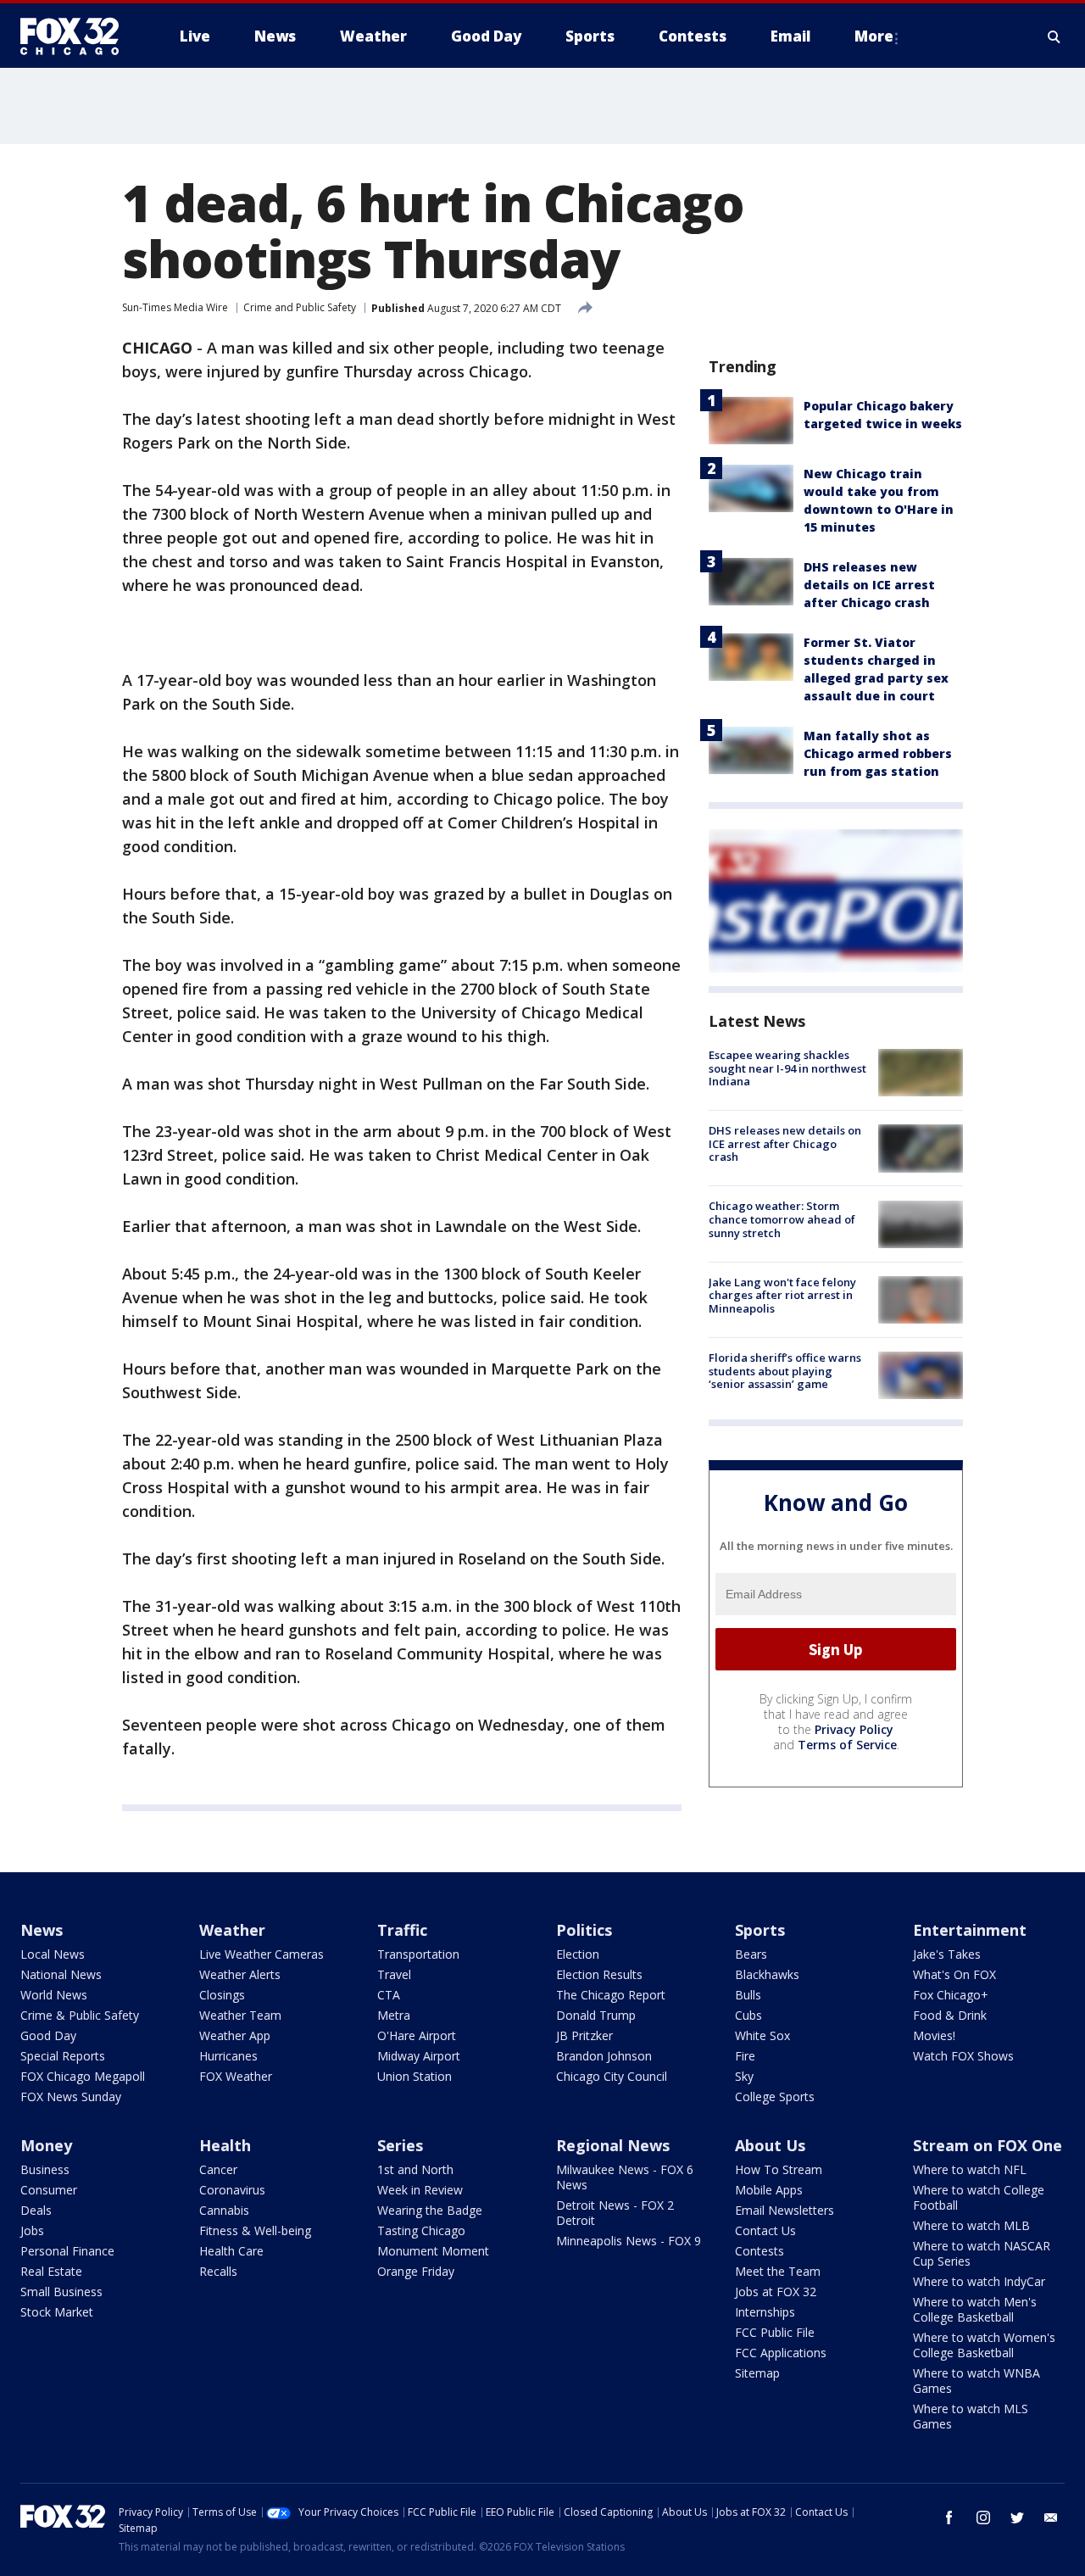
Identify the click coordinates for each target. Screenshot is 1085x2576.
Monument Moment (433, 2251)
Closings (222, 1995)
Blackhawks (767, 1974)
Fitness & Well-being (255, 2230)
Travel (394, 1974)
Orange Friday (416, 2271)
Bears (751, 1954)
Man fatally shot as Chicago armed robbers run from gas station (878, 753)
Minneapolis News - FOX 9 (629, 2241)
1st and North (415, 2169)
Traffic (402, 1930)
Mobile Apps (769, 2190)
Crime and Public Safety (300, 307)
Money (46, 2145)
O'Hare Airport (417, 2035)
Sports (760, 1930)
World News (54, 1995)
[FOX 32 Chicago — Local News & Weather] (76, 36)
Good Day (48, 2035)
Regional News (613, 2145)
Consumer (49, 2190)
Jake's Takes (947, 1954)
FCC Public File (775, 2332)
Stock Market (57, 2312)
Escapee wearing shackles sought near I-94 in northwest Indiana (787, 1068)
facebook (949, 2517)
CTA (389, 1995)
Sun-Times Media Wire (175, 307)
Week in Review (420, 2190)
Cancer (218, 2169)
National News (61, 1974)
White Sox (762, 2035)
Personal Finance (67, 2251)
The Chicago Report (611, 1995)
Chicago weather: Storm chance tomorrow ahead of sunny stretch (782, 1220)
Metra (394, 2015)
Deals (36, 2210)
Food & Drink (950, 2015)
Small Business (61, 2292)
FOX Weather (236, 2076)
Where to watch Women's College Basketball (984, 2345)
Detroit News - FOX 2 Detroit (615, 2213)
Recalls (218, 2271)
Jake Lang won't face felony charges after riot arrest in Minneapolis (782, 1295)
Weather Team (240, 2015)
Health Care (231, 2251)
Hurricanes (228, 2056)
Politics (584, 1930)
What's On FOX (954, 1974)
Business (45, 2169)
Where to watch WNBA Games (976, 2381)
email (1051, 2517)
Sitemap (757, 2373)
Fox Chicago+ (951, 1995)
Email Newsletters (785, 2210)
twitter (1017, 2517)
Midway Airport (419, 2056)
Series (400, 2145)
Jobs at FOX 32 (776, 2292)
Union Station (415, 2076)
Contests (759, 2251)
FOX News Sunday (71, 2096)
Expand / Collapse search (1054, 36)
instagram (983, 2517)
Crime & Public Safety (80, 2015)
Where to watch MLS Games (971, 2416)
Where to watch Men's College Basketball (975, 2309)
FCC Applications (781, 2353)
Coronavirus (232, 2190)
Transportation (418, 1954)
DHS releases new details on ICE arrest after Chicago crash (869, 585)
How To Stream (779, 2169)
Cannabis (224, 2210)
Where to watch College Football (979, 2197)
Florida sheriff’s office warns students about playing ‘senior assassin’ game (785, 1371)
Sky (744, 2076)
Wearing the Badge (430, 2210)
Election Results (599, 1974)
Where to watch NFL (970, 2169)
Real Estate (51, 2271)
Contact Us (765, 2230)
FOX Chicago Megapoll (83, 2076)
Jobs (32, 2230)
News (42, 1930)
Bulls (748, 1995)
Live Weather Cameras (262, 1954)
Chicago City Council (612, 2076)
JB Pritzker (584, 2035)
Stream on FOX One (988, 2145)
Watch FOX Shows (963, 2056)
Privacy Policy (854, 1729)
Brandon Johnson (604, 2056)
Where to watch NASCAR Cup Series (982, 2253)
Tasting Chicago (421, 2230)
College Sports (775, 2096)
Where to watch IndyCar (979, 2281)
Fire (745, 2056)
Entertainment (970, 1930)
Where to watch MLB (971, 2225)
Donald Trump (596, 2015)
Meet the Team (778, 2271)
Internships (765, 2312)
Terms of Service (847, 1745)
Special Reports (63, 2056)
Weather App (235, 2035)
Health (225, 2145)
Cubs (748, 2015)
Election (578, 1954)
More (874, 36)
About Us (770, 2145)
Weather (232, 1930)
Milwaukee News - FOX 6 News (625, 2177)
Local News (53, 1954)
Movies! (934, 2035)
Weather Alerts (240, 1974)
